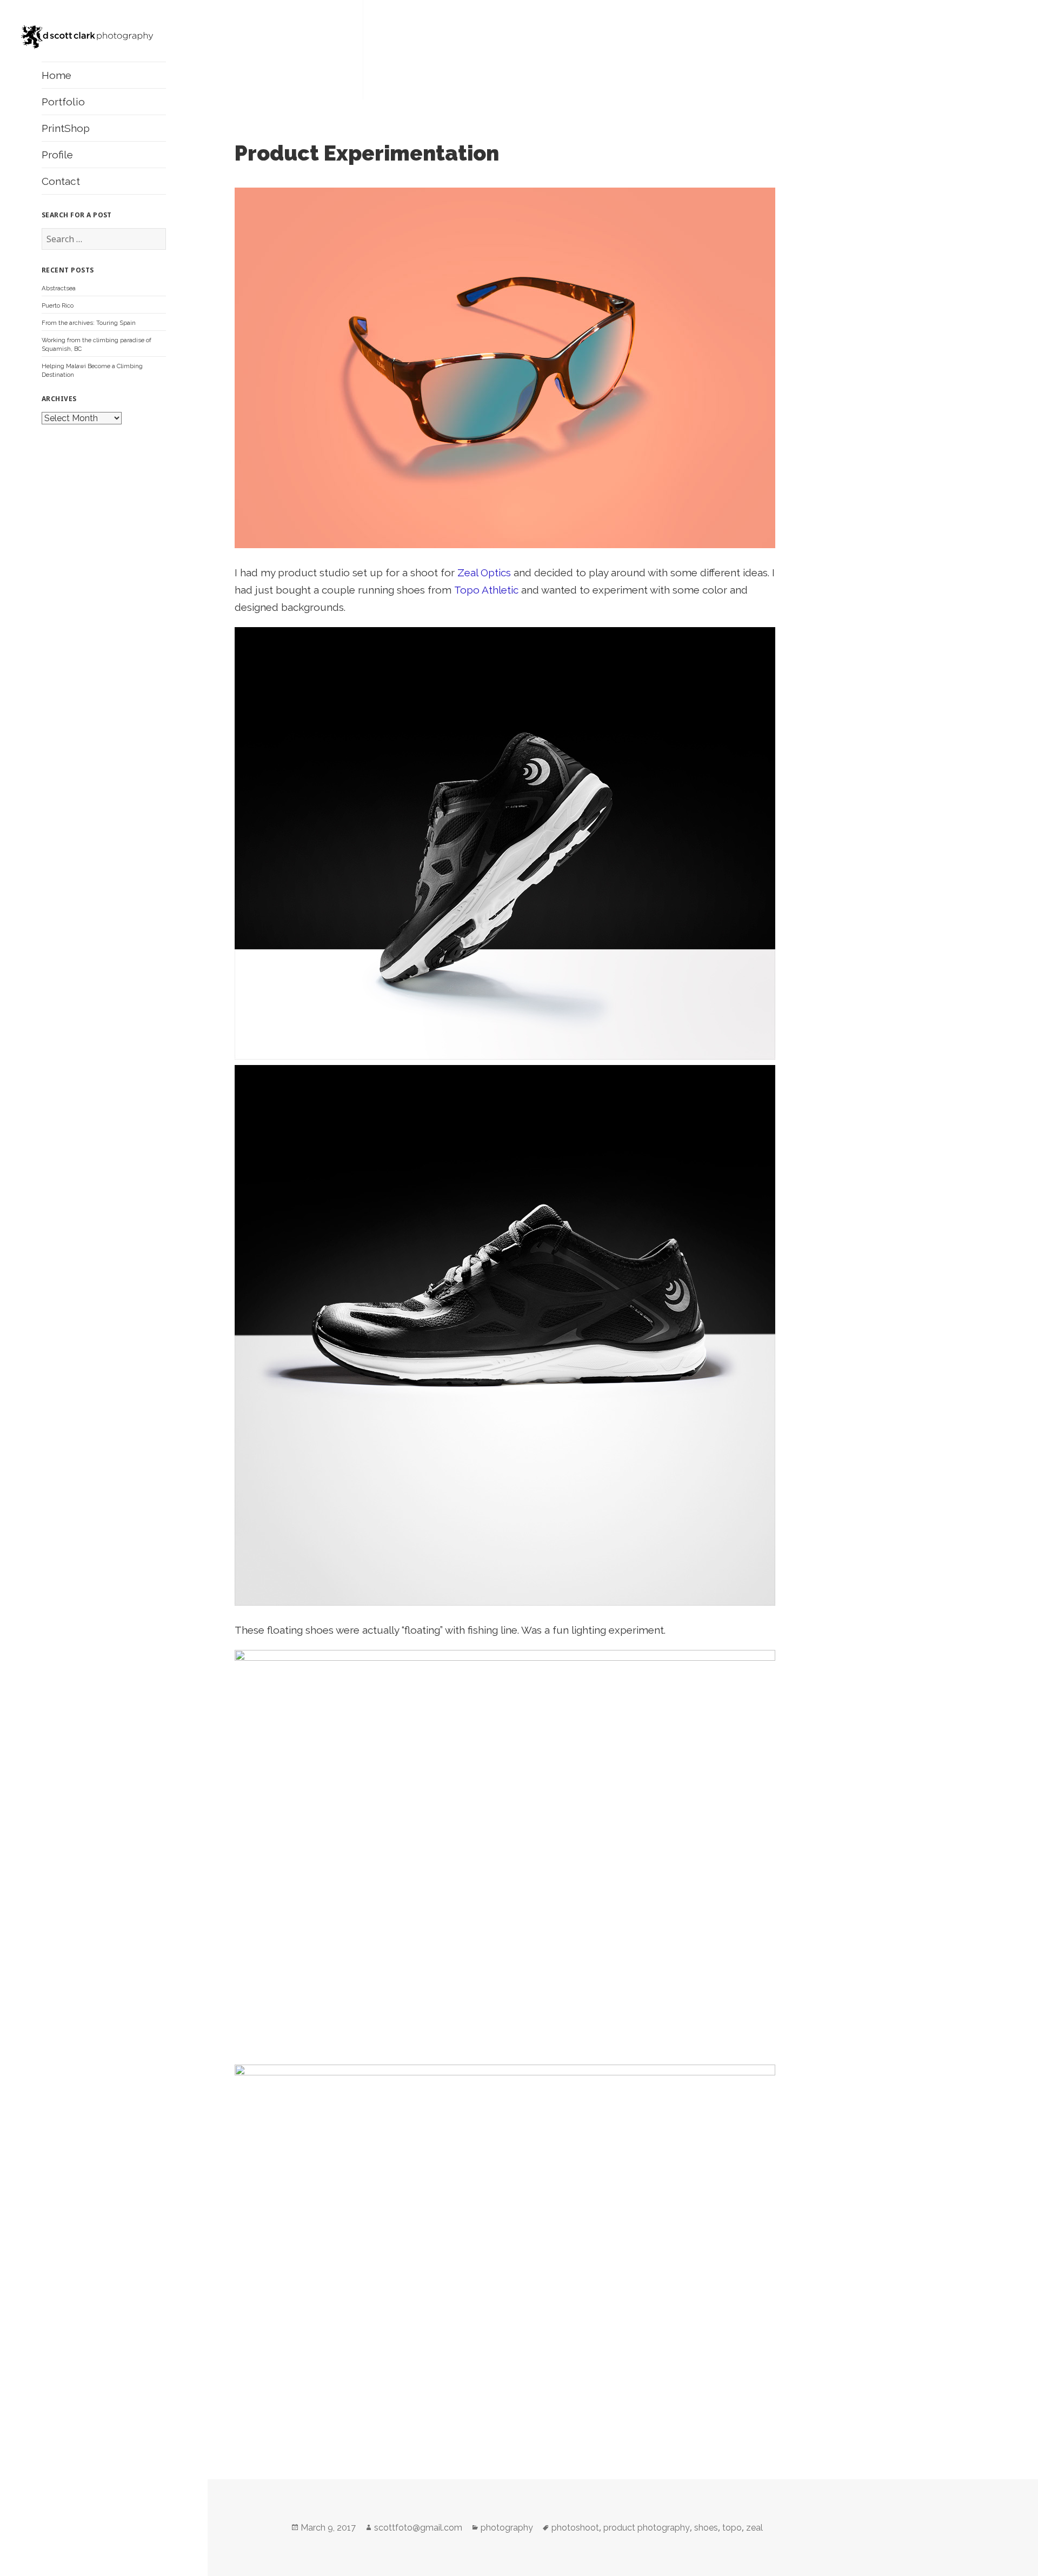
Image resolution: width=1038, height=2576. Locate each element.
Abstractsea (59, 288)
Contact (61, 181)
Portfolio (63, 102)
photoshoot (575, 2528)
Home (56, 75)
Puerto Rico (58, 305)
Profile (57, 155)
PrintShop (66, 128)
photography (507, 2528)
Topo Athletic (486, 590)
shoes (706, 2528)
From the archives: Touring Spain (89, 323)
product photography (647, 2528)
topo (732, 2528)
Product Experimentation (367, 153)
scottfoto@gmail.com (418, 2528)
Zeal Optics (484, 573)
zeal (754, 2528)
